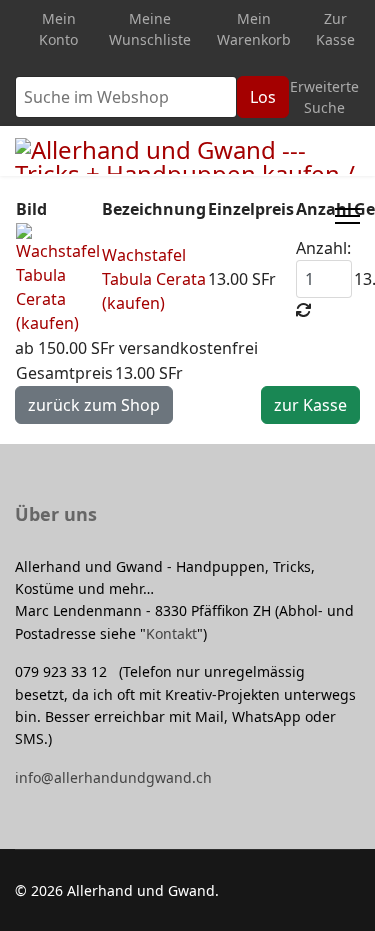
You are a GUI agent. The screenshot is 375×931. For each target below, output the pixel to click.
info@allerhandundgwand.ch (113, 777)
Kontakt (171, 633)
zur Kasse (310, 405)
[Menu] (347, 216)
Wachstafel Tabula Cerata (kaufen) (154, 279)
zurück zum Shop (94, 405)
